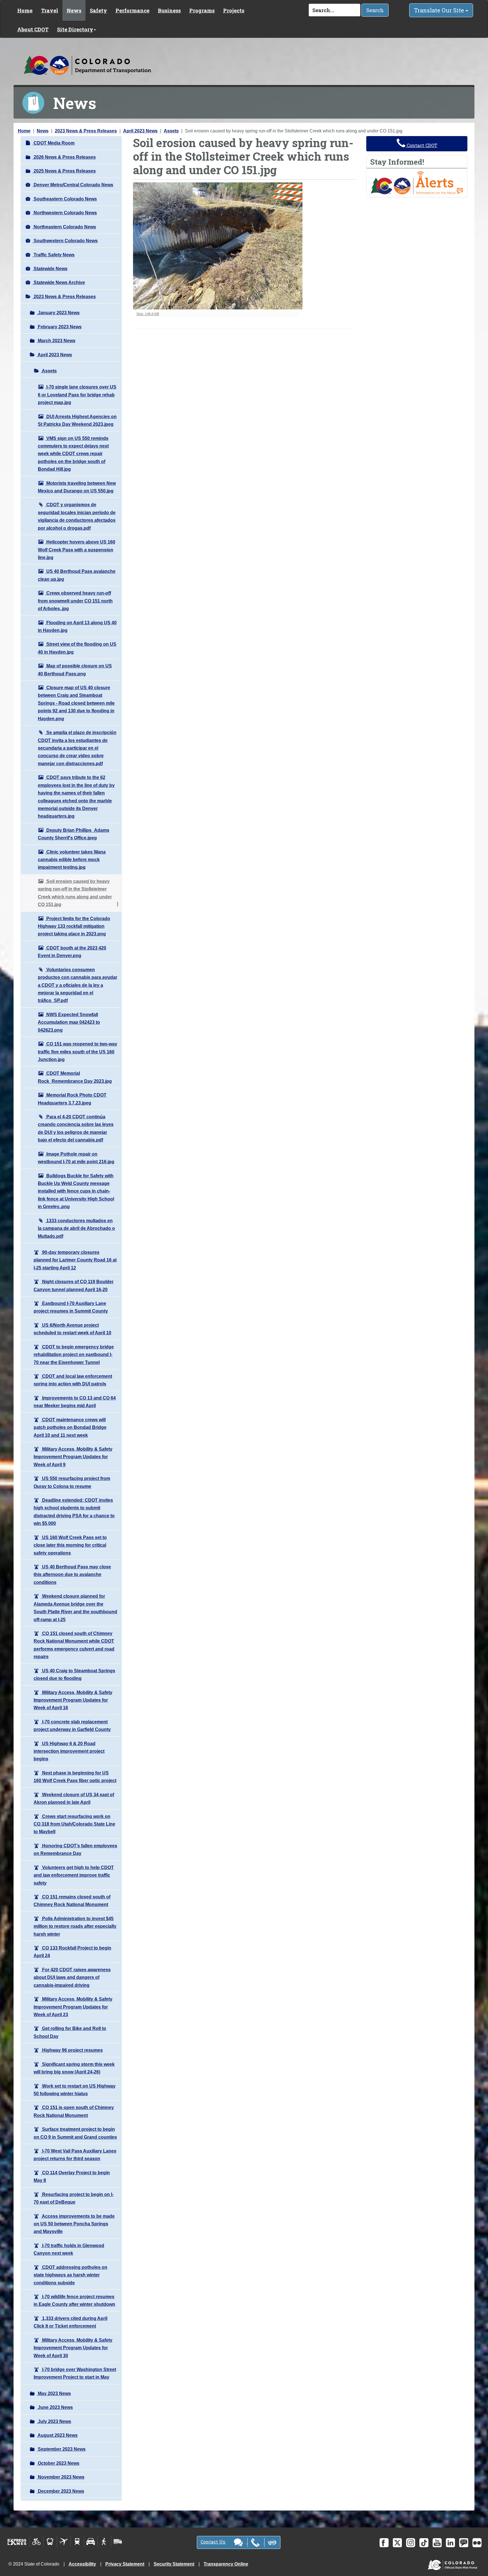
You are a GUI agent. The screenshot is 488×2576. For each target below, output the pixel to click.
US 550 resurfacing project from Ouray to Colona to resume (72, 1482)
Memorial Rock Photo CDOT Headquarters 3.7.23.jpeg (72, 1099)
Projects (234, 10)
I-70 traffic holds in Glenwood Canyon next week (69, 2249)
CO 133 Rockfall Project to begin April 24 (72, 1952)
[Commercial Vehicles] (118, 2542)
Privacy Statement (125, 2564)
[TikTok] (424, 2543)
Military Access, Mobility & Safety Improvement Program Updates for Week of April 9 (73, 1457)
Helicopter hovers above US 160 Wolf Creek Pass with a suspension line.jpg (77, 550)
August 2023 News (57, 2435)
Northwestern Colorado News (65, 213)
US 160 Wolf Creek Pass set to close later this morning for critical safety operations (70, 1545)
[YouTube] (437, 2543)
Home (25, 10)
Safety (98, 10)
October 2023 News (58, 2463)
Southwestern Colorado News (65, 241)
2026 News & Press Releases (64, 157)
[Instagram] (411, 2543)
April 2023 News (140, 131)
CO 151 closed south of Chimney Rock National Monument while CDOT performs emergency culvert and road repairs (74, 1645)
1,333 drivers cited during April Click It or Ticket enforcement (70, 2322)
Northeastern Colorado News (64, 227)
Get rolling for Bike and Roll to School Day (70, 2032)
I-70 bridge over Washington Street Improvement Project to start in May (75, 2373)
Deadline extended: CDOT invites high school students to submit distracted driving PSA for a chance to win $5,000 (74, 1512)
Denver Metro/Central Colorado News (73, 185)
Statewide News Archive (59, 282)
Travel (50, 10)
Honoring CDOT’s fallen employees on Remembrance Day (75, 1850)
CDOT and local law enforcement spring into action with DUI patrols (73, 1380)
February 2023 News (59, 327)
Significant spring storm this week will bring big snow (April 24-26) (74, 2068)
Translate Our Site (440, 10)
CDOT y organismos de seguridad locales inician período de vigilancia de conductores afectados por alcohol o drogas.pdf (77, 516)
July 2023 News (54, 2421)
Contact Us (213, 2542)
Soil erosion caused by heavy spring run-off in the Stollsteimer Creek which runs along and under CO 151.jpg (75, 893)
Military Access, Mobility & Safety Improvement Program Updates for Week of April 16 (73, 1700)
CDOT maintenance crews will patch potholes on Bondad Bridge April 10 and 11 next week (70, 1427)
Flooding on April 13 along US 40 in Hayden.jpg (77, 626)
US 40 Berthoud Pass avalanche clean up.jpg (77, 575)
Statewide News (50, 269)
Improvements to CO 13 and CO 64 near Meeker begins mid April (75, 1402)
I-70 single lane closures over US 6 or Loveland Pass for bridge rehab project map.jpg (77, 395)
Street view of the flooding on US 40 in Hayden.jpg (77, 648)
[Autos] (91, 2542)
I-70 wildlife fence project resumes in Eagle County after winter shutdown (74, 2300)
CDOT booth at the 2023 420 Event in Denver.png (72, 952)
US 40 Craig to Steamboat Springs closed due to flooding (74, 1675)
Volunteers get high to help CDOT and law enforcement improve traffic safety (74, 1875)
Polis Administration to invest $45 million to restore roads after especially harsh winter (75, 1926)
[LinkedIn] (450, 2543)
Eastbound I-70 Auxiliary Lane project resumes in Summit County (71, 1307)
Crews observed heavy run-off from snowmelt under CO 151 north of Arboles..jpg (75, 601)
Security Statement (174, 2564)
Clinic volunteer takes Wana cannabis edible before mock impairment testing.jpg (72, 860)
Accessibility (82, 2564)
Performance (132, 10)
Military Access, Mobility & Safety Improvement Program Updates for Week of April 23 (73, 2007)
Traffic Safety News (54, 255)
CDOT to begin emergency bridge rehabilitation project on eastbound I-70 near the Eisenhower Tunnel (74, 1355)
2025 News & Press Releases (64, 171)
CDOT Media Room (54, 143)
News (74, 10)
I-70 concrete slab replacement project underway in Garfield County (72, 1726)
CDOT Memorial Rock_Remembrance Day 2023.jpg (75, 1077)
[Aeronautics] (64, 2542)
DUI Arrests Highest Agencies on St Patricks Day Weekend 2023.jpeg (77, 420)
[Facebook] (384, 2543)
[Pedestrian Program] (104, 2542)
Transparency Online (226, 2564)
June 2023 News (55, 2407)
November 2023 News (61, 2477)
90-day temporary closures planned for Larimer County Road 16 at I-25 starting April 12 (75, 1260)
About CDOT (33, 29)
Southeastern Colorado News (65, 199)
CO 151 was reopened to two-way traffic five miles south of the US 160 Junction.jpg (78, 1052)
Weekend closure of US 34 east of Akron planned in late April (74, 1798)
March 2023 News (56, 341)
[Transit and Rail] (50, 2542)
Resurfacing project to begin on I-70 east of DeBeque (74, 2198)
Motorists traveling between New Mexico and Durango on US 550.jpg (77, 487)
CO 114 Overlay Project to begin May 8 (72, 2176)
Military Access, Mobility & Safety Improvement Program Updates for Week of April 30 (73, 2348)
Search (375, 10)
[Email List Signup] (464, 2543)
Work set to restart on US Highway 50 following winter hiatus (75, 2090)
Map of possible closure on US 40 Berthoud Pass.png (75, 670)
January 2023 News (58, 313)
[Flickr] (477, 2543)
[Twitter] (397, 2543)
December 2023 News (60, 2491)
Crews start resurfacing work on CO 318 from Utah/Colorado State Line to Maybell (74, 1824)
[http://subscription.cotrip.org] (417, 183)
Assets (171, 131)
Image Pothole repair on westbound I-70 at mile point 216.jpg (76, 1158)
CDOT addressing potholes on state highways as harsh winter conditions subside (70, 2275)
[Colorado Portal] (454, 2564)
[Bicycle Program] (37, 2542)
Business (169, 10)
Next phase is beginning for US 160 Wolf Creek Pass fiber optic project (75, 1777)
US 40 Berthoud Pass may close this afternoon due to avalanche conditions (72, 1575)
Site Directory (75, 29)
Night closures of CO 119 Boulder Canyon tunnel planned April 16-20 (74, 1285)
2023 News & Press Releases (86, 131)
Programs (202, 10)
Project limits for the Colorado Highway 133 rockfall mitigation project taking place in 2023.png (74, 926)
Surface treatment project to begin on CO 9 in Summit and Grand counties (75, 2133)
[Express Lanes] (17, 2542)
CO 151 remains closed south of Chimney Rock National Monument (72, 1901)
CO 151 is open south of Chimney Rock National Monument (74, 2111)
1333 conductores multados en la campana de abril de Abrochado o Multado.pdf (76, 1228)
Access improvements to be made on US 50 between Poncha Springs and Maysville (74, 2224)
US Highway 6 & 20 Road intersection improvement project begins (69, 1751)
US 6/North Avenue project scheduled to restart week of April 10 (72, 1329)
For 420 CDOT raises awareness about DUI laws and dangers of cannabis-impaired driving (72, 1977)
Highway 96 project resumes (72, 2050)
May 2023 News (54, 2393)
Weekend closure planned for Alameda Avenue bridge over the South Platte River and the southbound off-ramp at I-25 (75, 1608)
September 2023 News (61, 2449)
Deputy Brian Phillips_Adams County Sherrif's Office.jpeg (74, 834)
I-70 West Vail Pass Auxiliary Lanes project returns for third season (75, 2155)
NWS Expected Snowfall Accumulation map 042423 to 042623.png (69, 1022)
